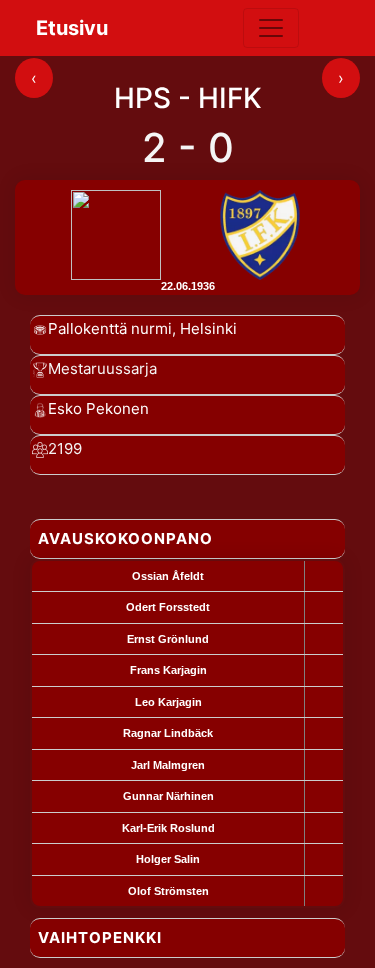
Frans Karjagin (168, 670)
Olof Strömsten (168, 891)
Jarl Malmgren (168, 765)
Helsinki (208, 328)
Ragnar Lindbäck (168, 733)
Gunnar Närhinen (168, 796)
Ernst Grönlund (168, 639)
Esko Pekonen (98, 408)
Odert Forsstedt (168, 607)
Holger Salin (168, 859)
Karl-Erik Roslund (168, 828)
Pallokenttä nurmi (110, 328)
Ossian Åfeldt (168, 576)
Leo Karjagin (168, 702)
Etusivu (72, 28)
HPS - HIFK (188, 98)
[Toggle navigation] (271, 28)
